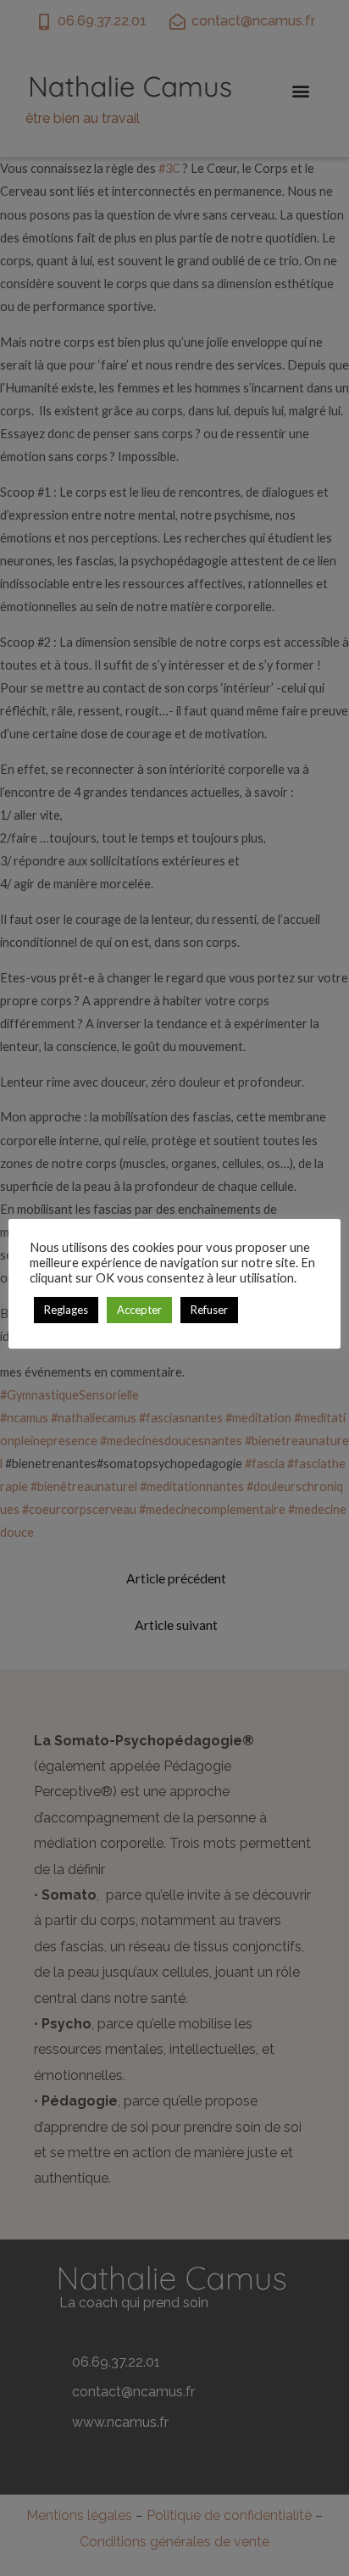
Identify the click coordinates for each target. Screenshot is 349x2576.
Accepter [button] (139, 1310)
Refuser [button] (209, 1310)
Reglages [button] (66, 1310)
